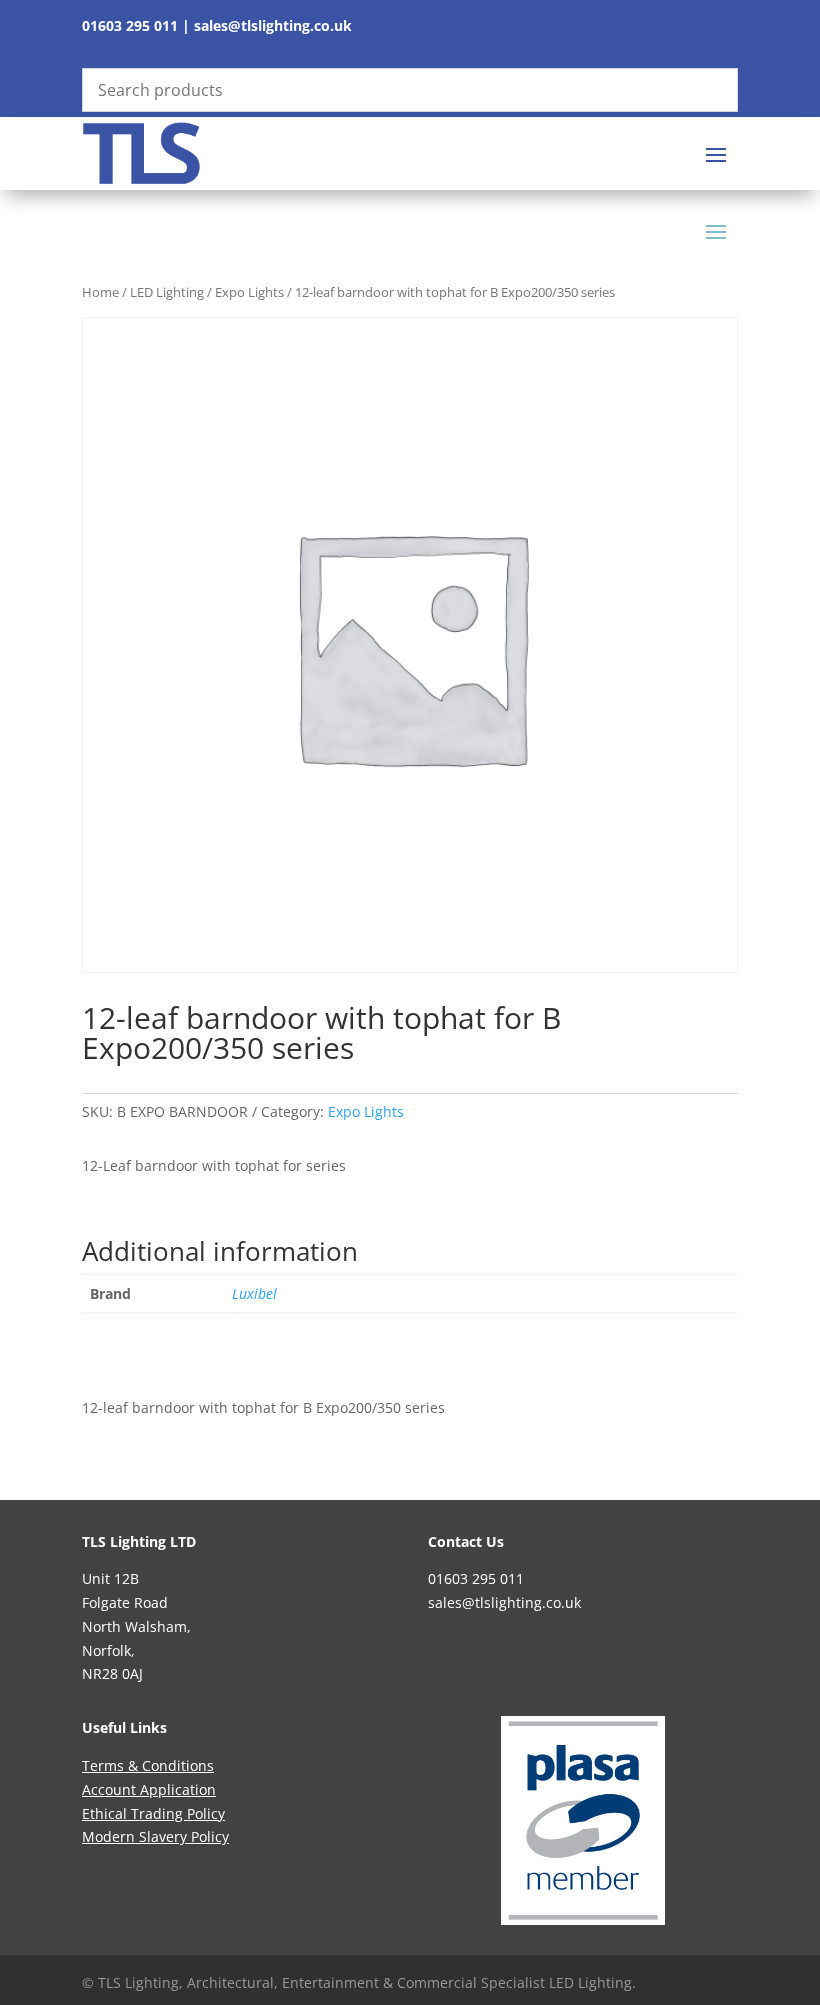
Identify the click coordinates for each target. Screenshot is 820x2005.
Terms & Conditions (148, 1765)
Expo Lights (249, 292)
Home (100, 292)
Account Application (149, 1789)
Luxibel (254, 1293)
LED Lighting (167, 292)
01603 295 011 (130, 25)
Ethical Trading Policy (153, 1813)
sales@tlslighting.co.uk (273, 25)
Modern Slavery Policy (155, 1836)
